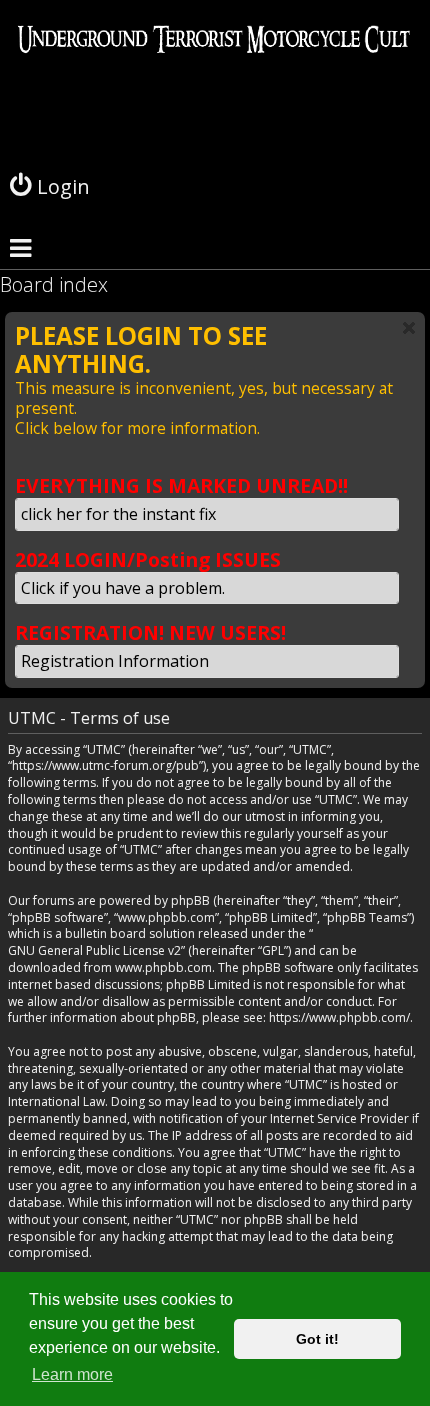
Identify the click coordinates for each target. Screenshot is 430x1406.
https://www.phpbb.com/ (339, 1018)
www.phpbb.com (163, 968)
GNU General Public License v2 (94, 951)
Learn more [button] (72, 1374)
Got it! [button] (317, 1339)
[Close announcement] (409, 328)
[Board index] (215, 94)
